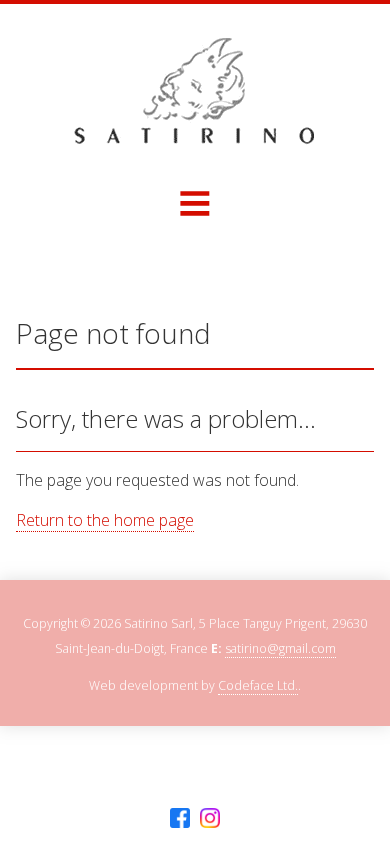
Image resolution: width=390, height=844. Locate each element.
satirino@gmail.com (280, 648)
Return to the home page (105, 520)
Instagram (210, 818)
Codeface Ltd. (258, 685)
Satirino (195, 91)
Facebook (180, 818)
